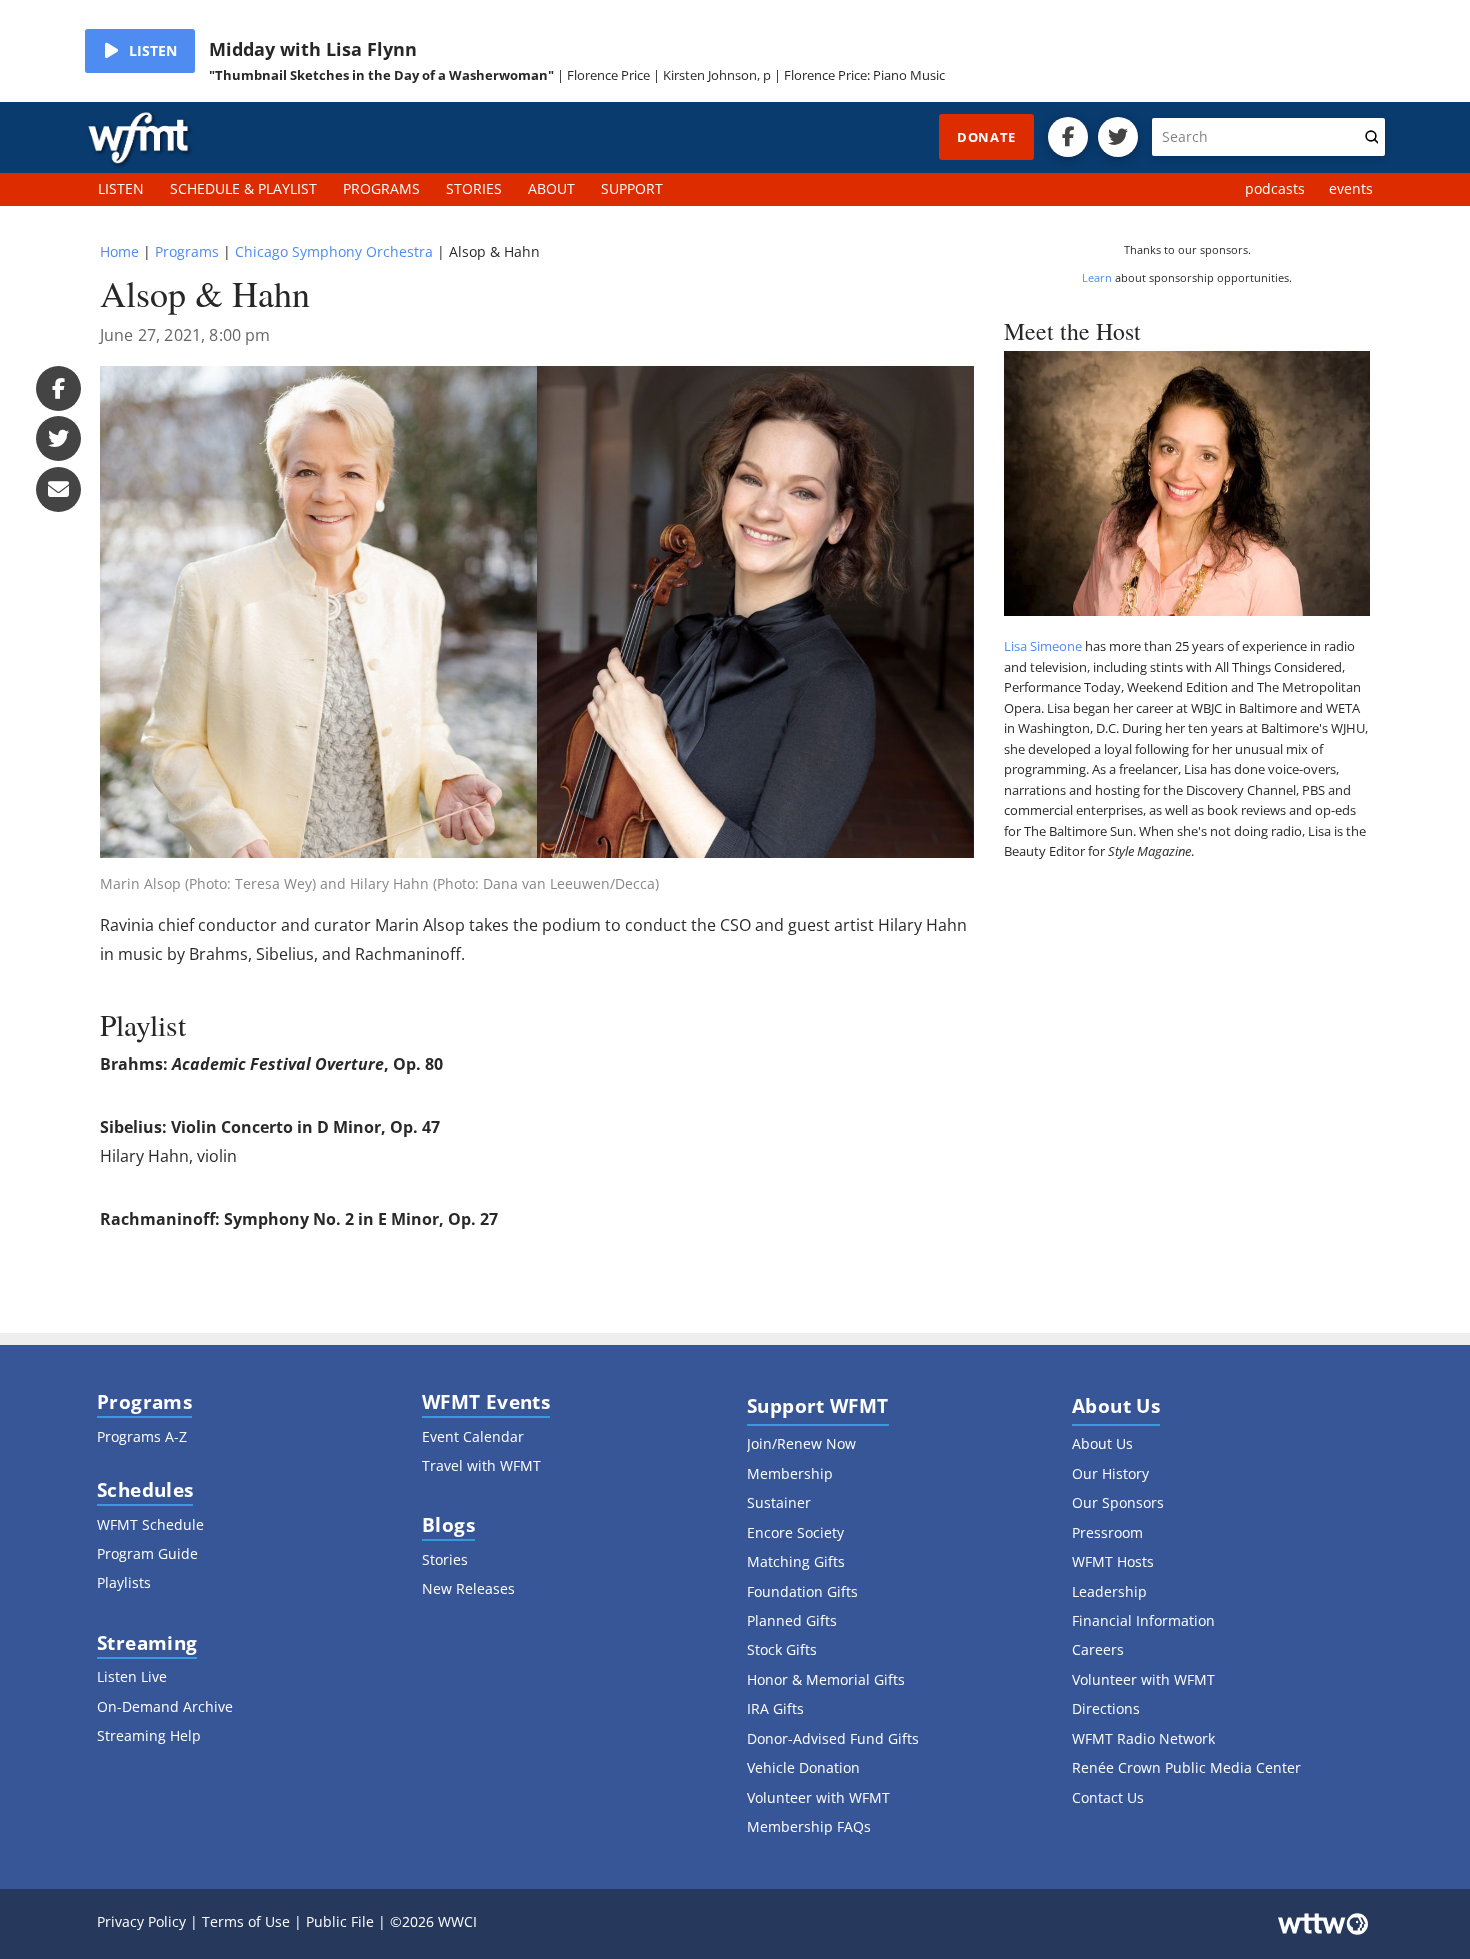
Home (119, 251)
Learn (1097, 277)
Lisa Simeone (1043, 646)
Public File (340, 1921)
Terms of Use (246, 1921)
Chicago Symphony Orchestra (334, 251)
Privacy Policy (141, 1921)
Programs (187, 251)
